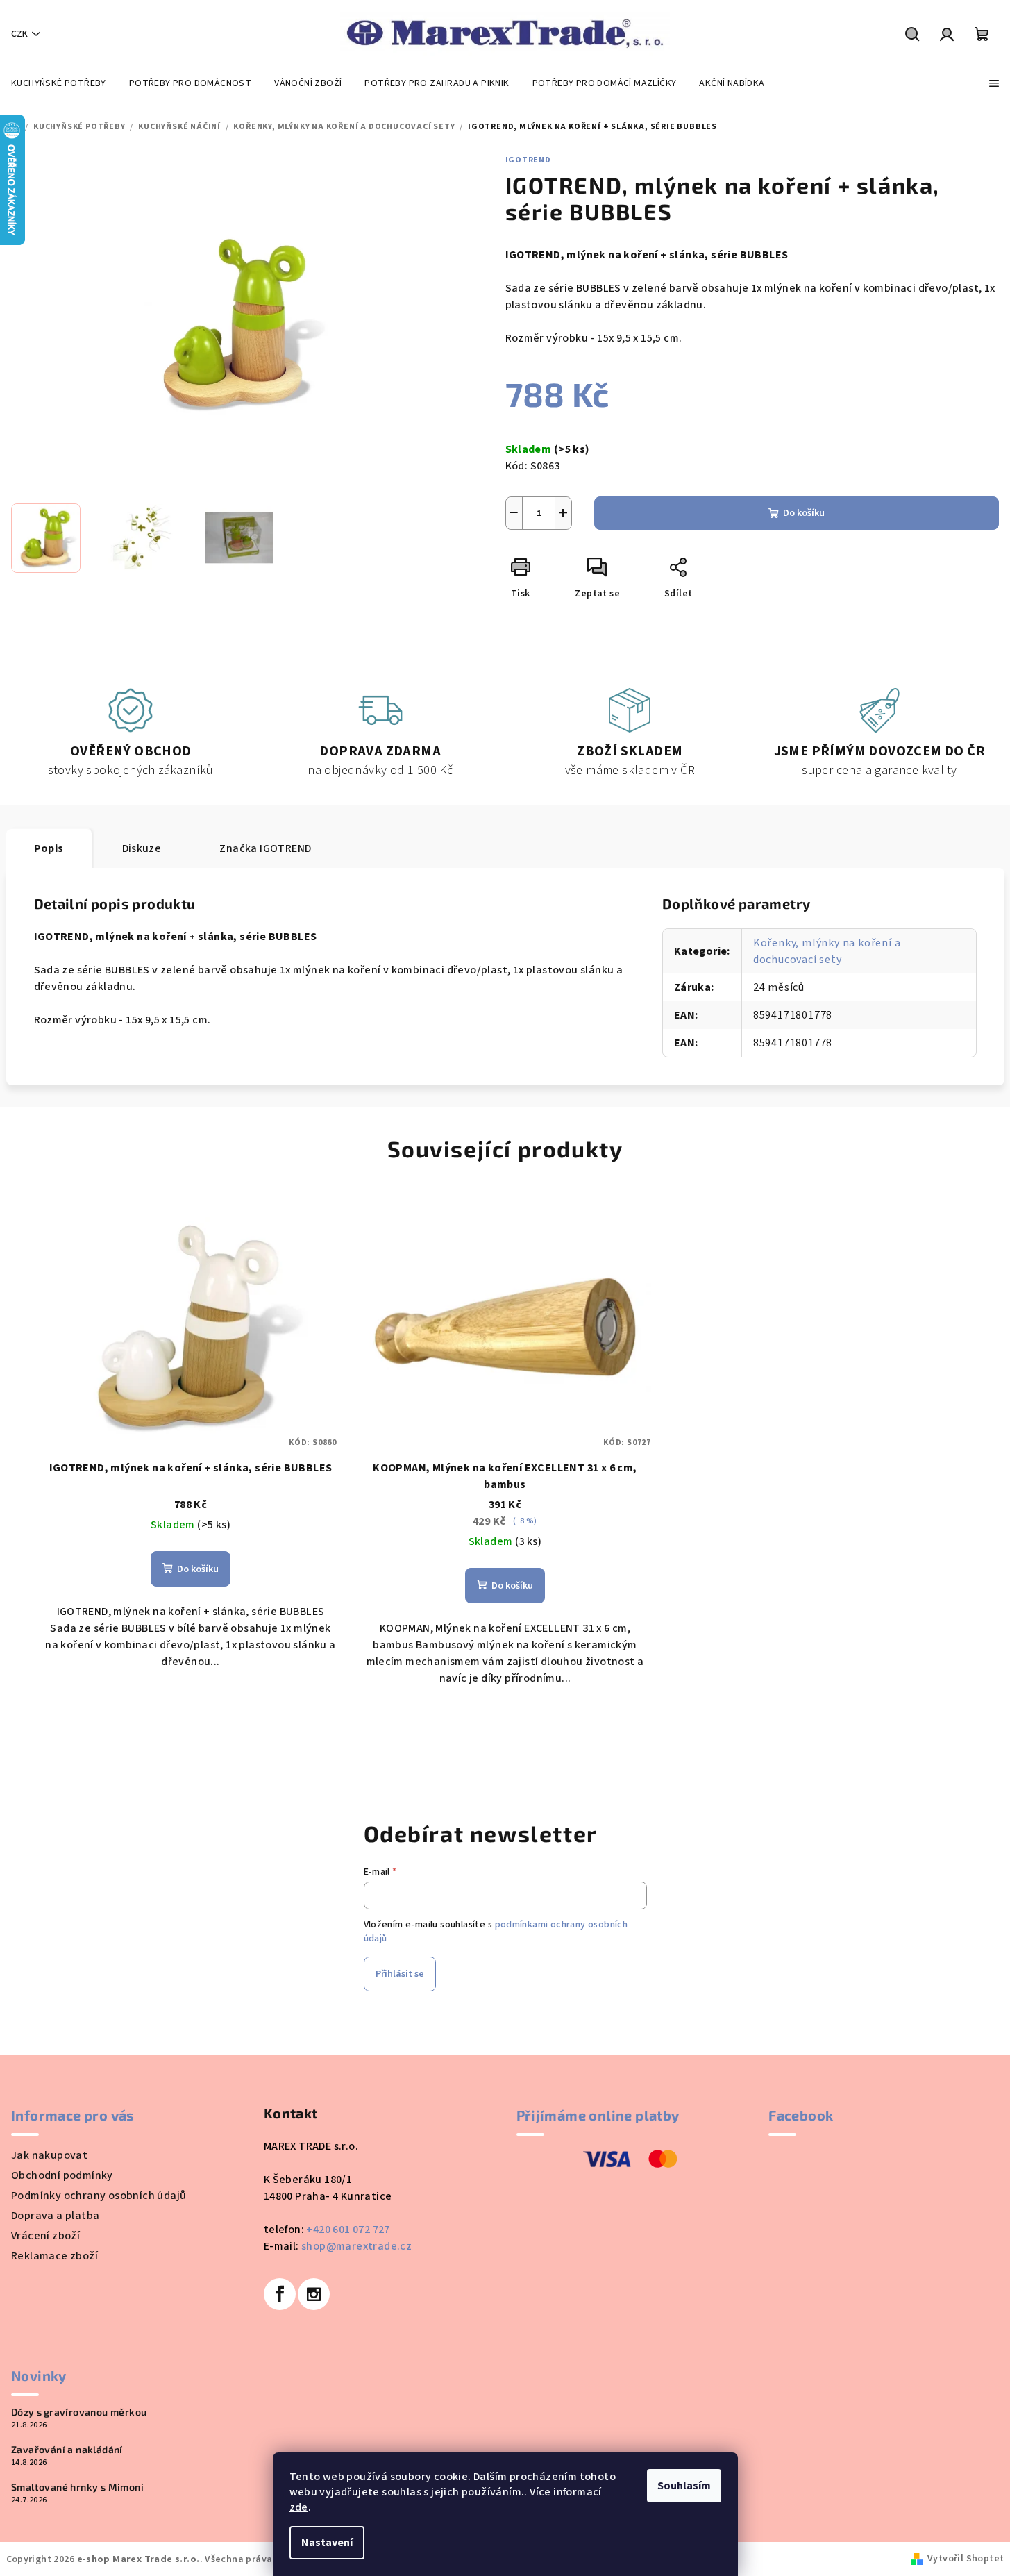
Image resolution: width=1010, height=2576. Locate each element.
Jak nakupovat (49, 2155)
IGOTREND (528, 160)
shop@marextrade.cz (356, 2246)
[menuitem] (59, 83)
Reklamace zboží (54, 2256)
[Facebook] (280, 2294)
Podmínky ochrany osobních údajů (99, 2196)
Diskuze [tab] (142, 848)
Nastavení (327, 2543)
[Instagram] (314, 2294)
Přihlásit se (400, 1974)
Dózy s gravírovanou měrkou (79, 2412)
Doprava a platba (55, 2216)
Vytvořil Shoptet (966, 2559)
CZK (19, 34)
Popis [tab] (49, 848)
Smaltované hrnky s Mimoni (77, 2487)
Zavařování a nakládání (67, 2450)
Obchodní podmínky (62, 2175)
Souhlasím (684, 2486)
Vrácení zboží (45, 2236)
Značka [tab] (265, 848)
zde (299, 2507)
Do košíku (804, 513)
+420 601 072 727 (348, 2230)
